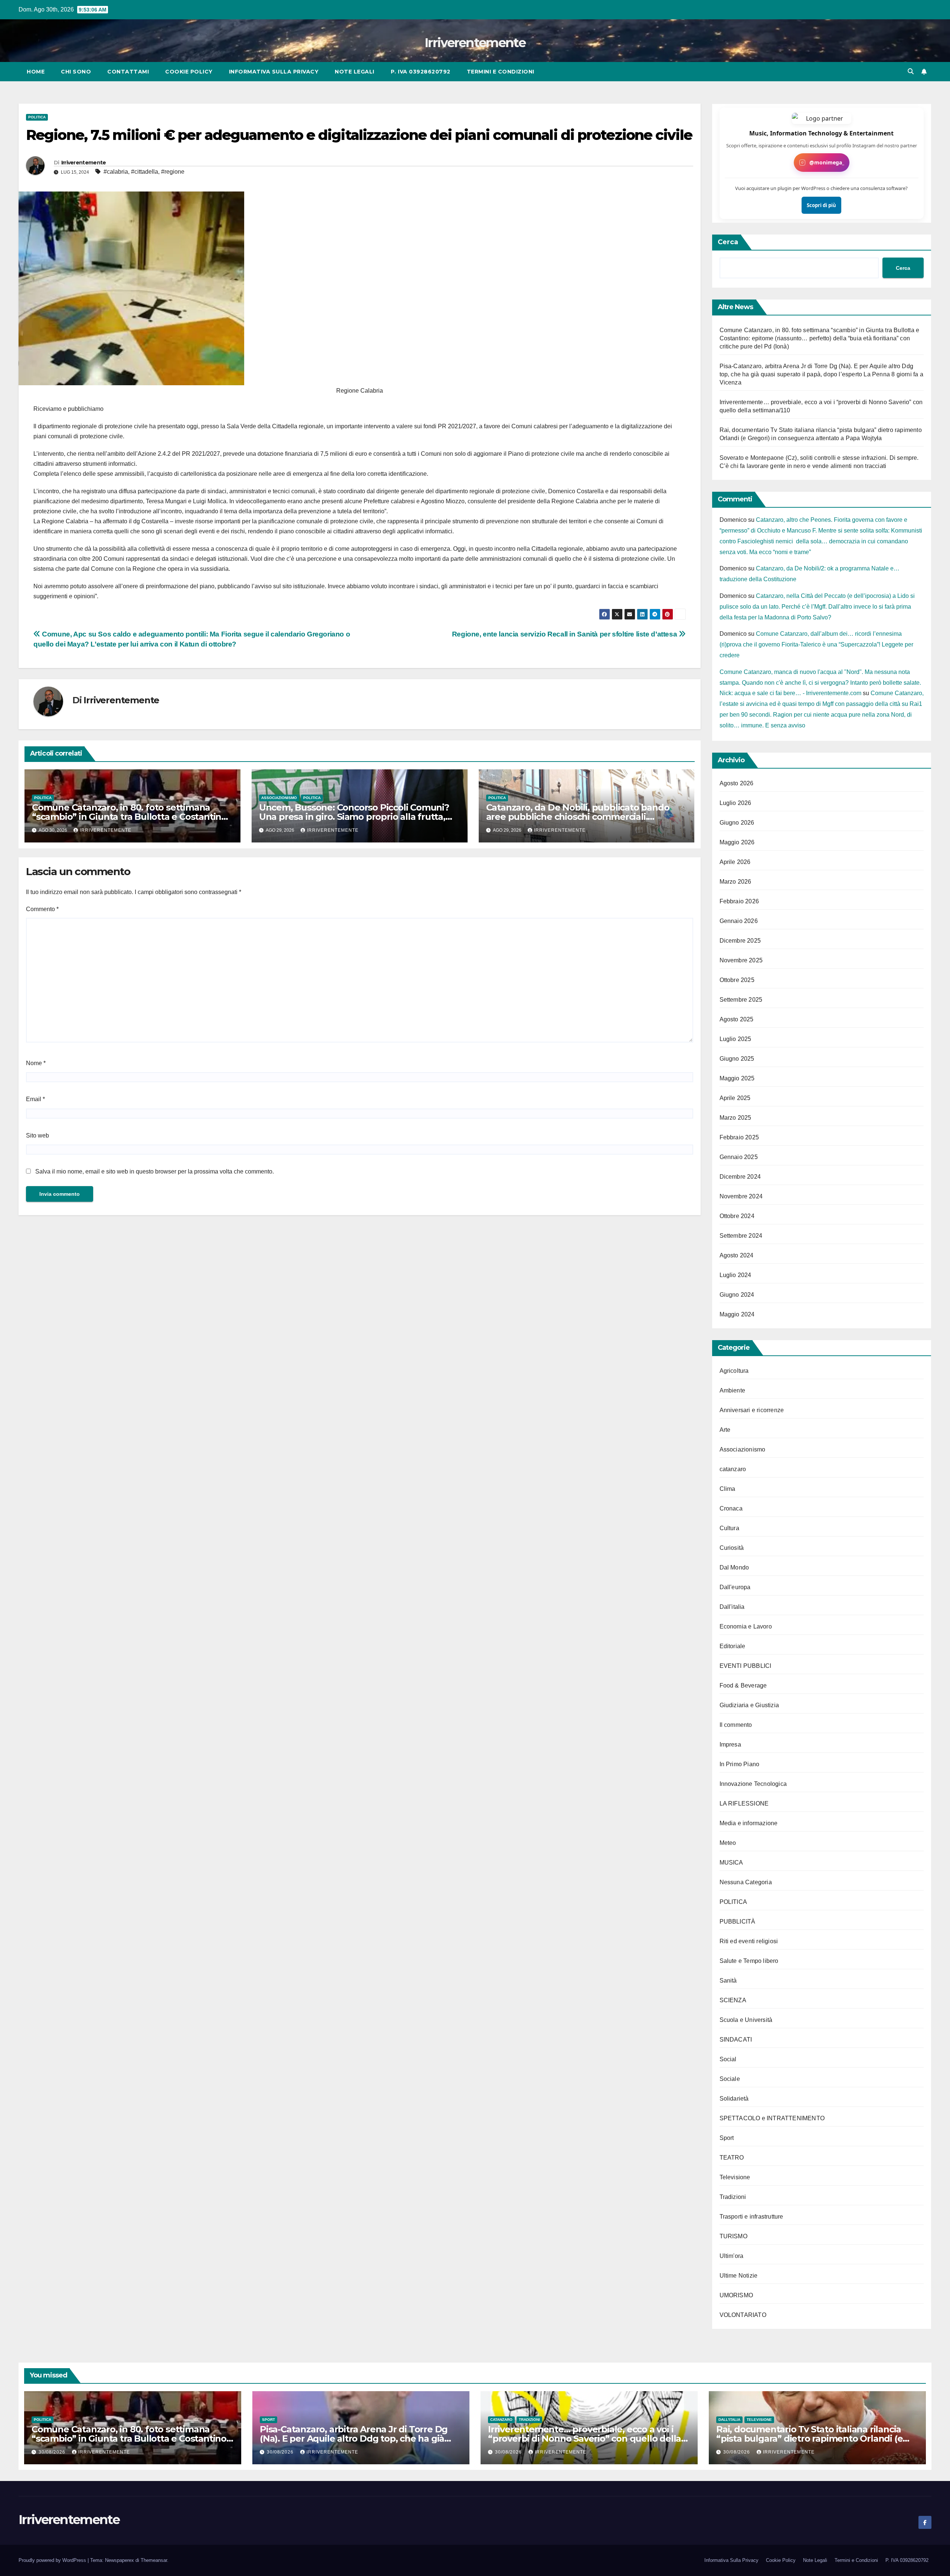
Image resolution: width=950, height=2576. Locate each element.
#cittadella (145, 172)
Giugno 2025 (737, 1059)
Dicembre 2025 (740, 941)
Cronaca (731, 1508)
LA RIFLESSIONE (744, 1803)
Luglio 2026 (736, 803)
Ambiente (733, 1390)
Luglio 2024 (736, 1275)
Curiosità (732, 1548)
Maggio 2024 (737, 1314)
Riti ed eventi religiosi (749, 1941)
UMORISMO (736, 2295)
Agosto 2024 (737, 1255)
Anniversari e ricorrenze (752, 1410)
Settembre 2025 (741, 1000)
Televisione (735, 2177)
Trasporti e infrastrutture (751, 2217)
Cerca (728, 242)
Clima (728, 1489)
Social (728, 2059)
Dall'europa (735, 1587)
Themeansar (154, 2560)
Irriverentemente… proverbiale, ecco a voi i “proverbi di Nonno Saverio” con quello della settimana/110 (584, 2438)
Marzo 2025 (736, 1118)
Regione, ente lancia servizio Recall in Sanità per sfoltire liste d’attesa (565, 634)
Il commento (736, 1725)
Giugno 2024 (737, 1295)
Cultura (729, 1528)
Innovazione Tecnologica (753, 1784)
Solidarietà (734, 2099)
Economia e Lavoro (746, 1626)
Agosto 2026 (737, 783)
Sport (727, 2138)
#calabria (116, 172)
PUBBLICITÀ (738, 1922)
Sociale (730, 2079)
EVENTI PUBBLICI (746, 1666)
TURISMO (733, 2236)
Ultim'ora (732, 2256)
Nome (36, 1063)
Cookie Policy (189, 72)
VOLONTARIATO (743, 2315)
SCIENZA (733, 2000)
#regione (173, 172)
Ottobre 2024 (737, 1216)
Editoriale (733, 1646)
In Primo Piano (740, 1764)
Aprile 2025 (735, 1098)
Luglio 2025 (736, 1039)
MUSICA (731, 1863)
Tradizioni (733, 2197)
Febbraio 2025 (739, 1137)
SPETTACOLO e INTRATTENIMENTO (772, 2118)
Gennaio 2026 (739, 921)
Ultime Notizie (739, 2276)
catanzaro (733, 1469)
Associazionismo (279, 798)
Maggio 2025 (737, 1078)
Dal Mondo (734, 1567)
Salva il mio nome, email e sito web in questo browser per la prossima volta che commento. (155, 1171)
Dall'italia (732, 1607)
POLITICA (37, 117)
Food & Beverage (743, 1685)
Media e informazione (749, 1823)
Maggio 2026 (737, 842)
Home (36, 72)
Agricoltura (734, 1371)
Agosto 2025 (737, 1019)
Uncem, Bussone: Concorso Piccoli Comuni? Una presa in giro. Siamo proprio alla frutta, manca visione (354, 817)
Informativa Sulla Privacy (274, 72)
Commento (42, 909)
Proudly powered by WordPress (53, 2560)
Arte (725, 1430)
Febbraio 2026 (739, 901)
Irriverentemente (475, 43)
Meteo (728, 1843)
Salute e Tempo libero (749, 1961)
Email (35, 1099)
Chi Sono (76, 72)
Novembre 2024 (741, 1196)
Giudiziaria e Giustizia (749, 1705)
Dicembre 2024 (740, 1177)
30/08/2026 (53, 2452)
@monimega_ (827, 162)
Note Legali (355, 72)
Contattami (128, 72)
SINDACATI (736, 2040)
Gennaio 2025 (739, 1157)
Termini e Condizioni (501, 72)
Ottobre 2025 (737, 980)
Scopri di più (821, 205)
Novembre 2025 (741, 960)
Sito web (37, 1135)
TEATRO (732, 2158)
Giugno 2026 (737, 823)
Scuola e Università (746, 2020)
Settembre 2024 (741, 1236)
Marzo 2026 (736, 882)
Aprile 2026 (735, 862)
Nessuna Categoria (746, 1882)
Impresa (730, 1744)
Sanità (728, 1981)
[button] (911, 71)
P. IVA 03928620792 (421, 72)
